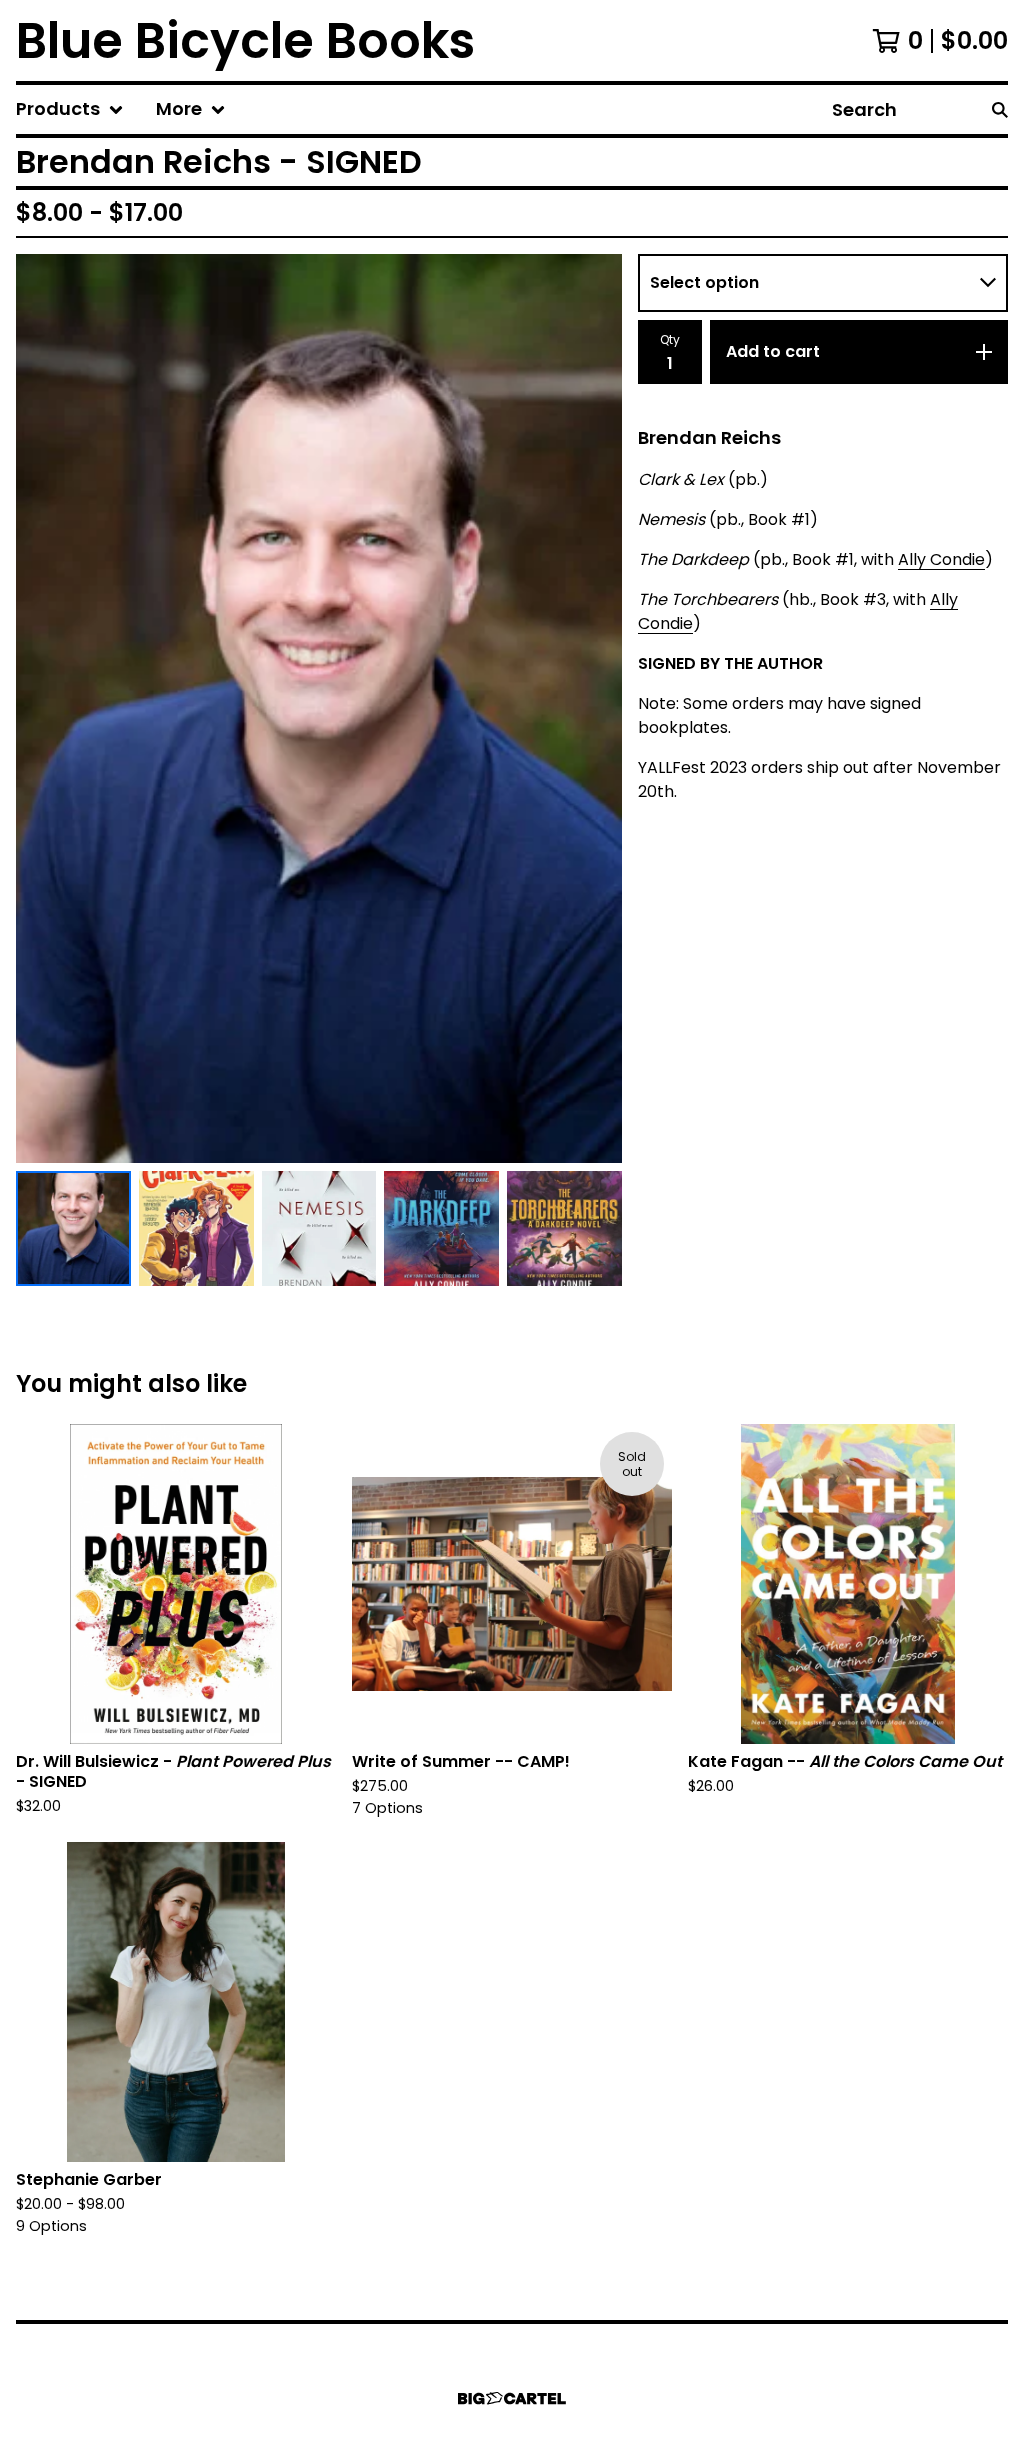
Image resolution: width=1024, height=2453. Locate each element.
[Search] (1000, 109)
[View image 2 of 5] (196, 1228)
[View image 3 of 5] (319, 1228)
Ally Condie (941, 559)
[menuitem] (70, 109)
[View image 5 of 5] (564, 1228)
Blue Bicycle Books (245, 40)
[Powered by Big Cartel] (512, 2398)
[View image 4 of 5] (441, 1228)
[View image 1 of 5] (73, 1228)
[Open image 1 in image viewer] (319, 708)
